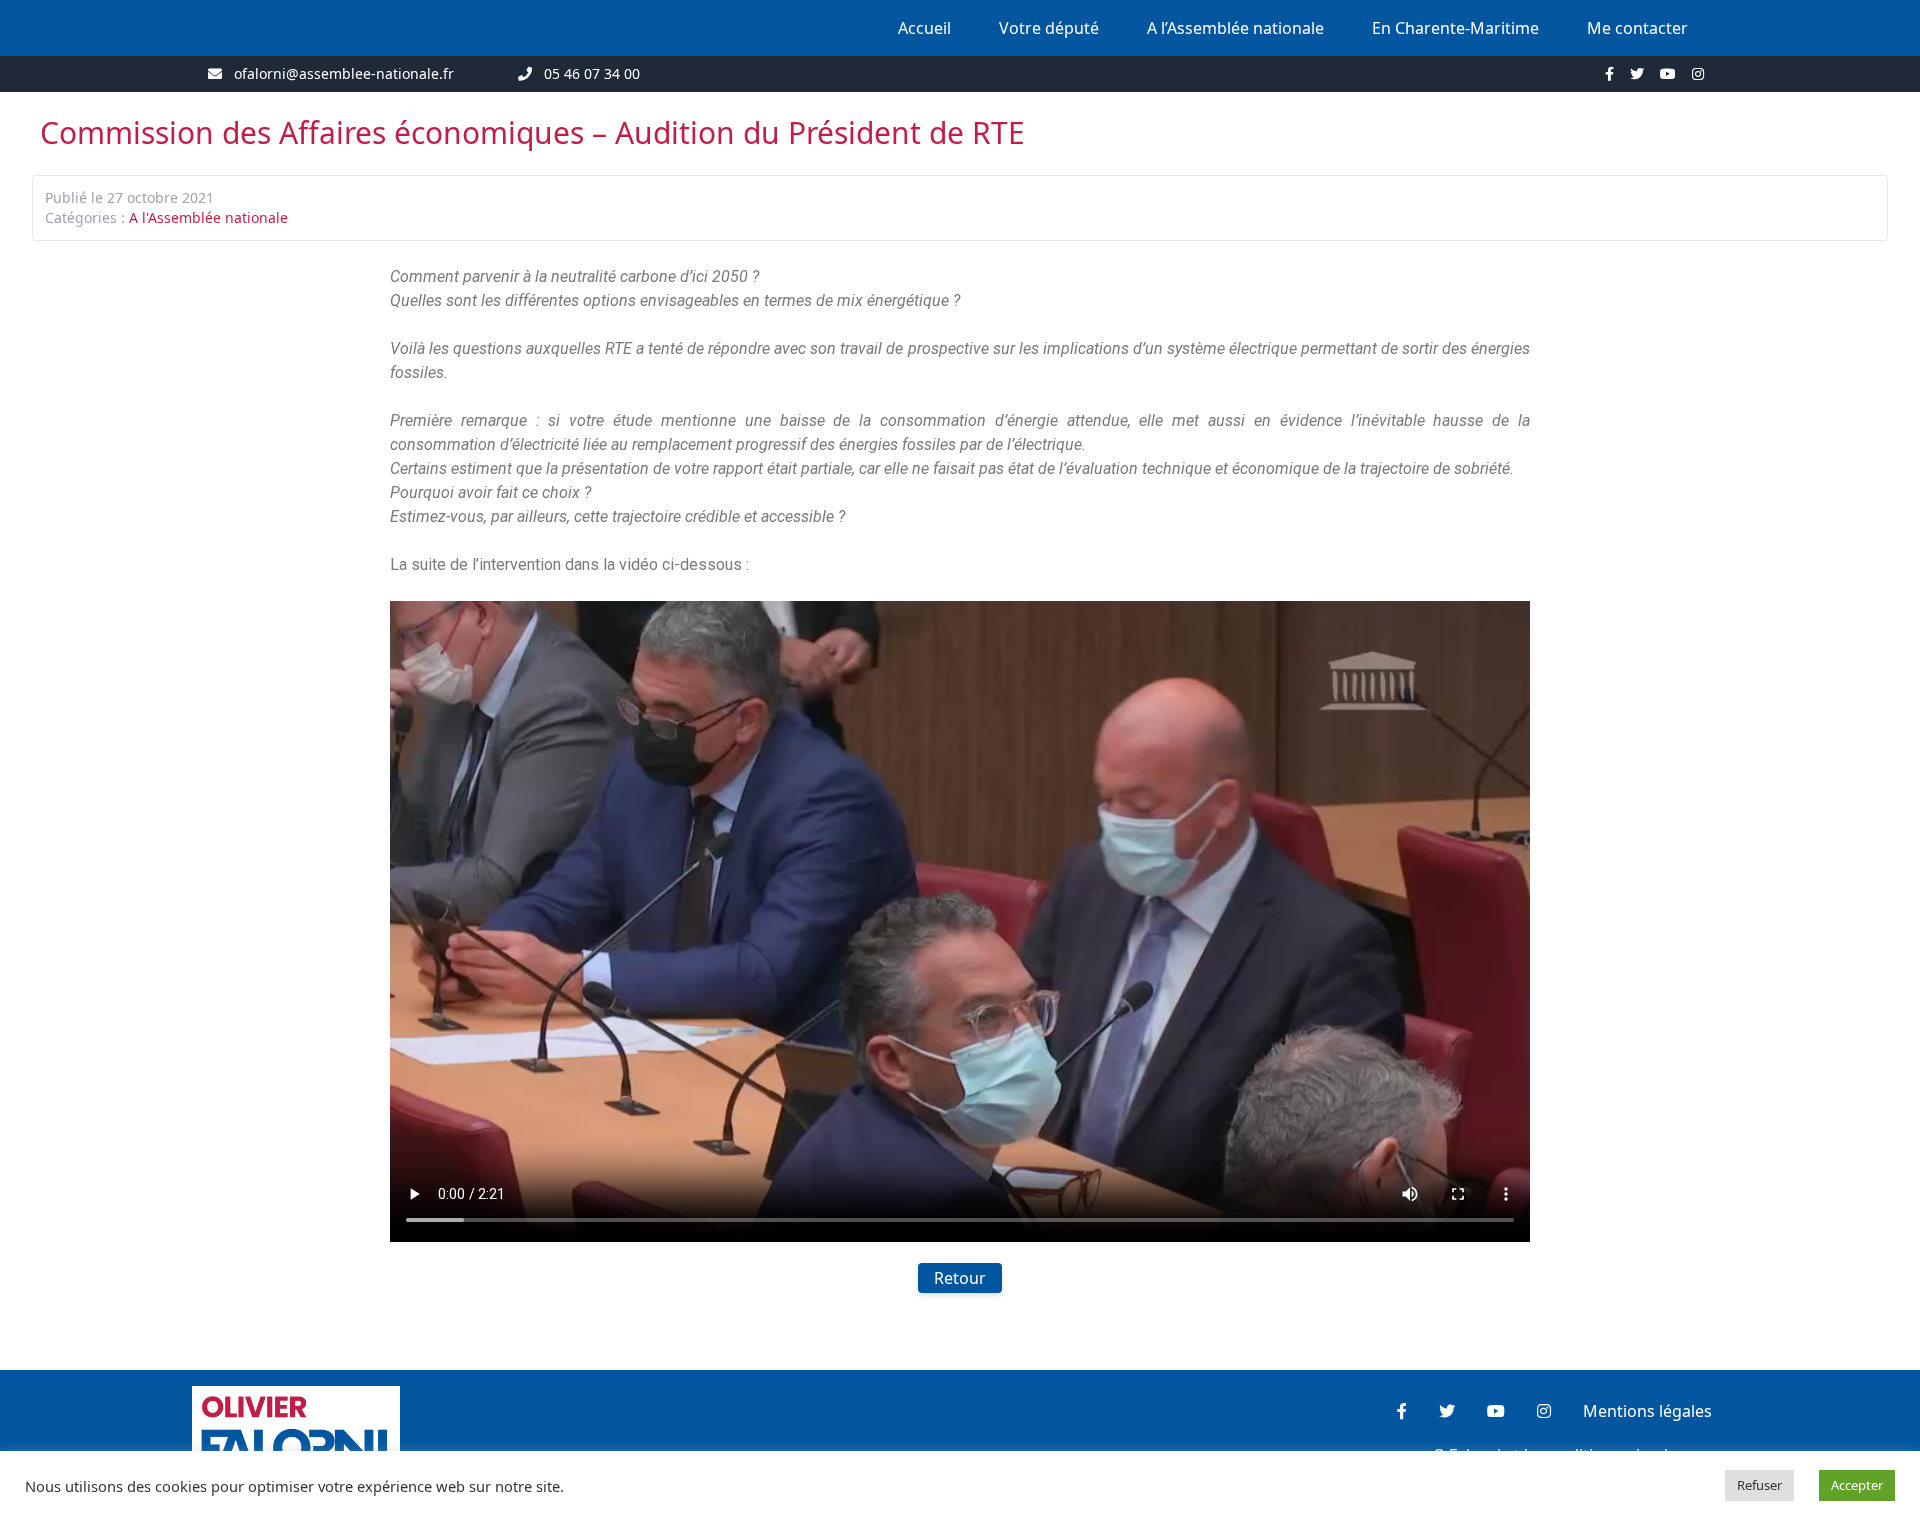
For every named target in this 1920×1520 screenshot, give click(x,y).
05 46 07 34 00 (592, 73)
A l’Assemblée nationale (1235, 28)
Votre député (1049, 28)
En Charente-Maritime (1455, 28)
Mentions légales (1647, 1411)
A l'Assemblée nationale (208, 217)
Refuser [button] (1759, 1485)
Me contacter (1637, 28)
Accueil (924, 28)
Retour (960, 1278)
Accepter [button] (1857, 1485)
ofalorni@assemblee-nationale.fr (344, 73)
